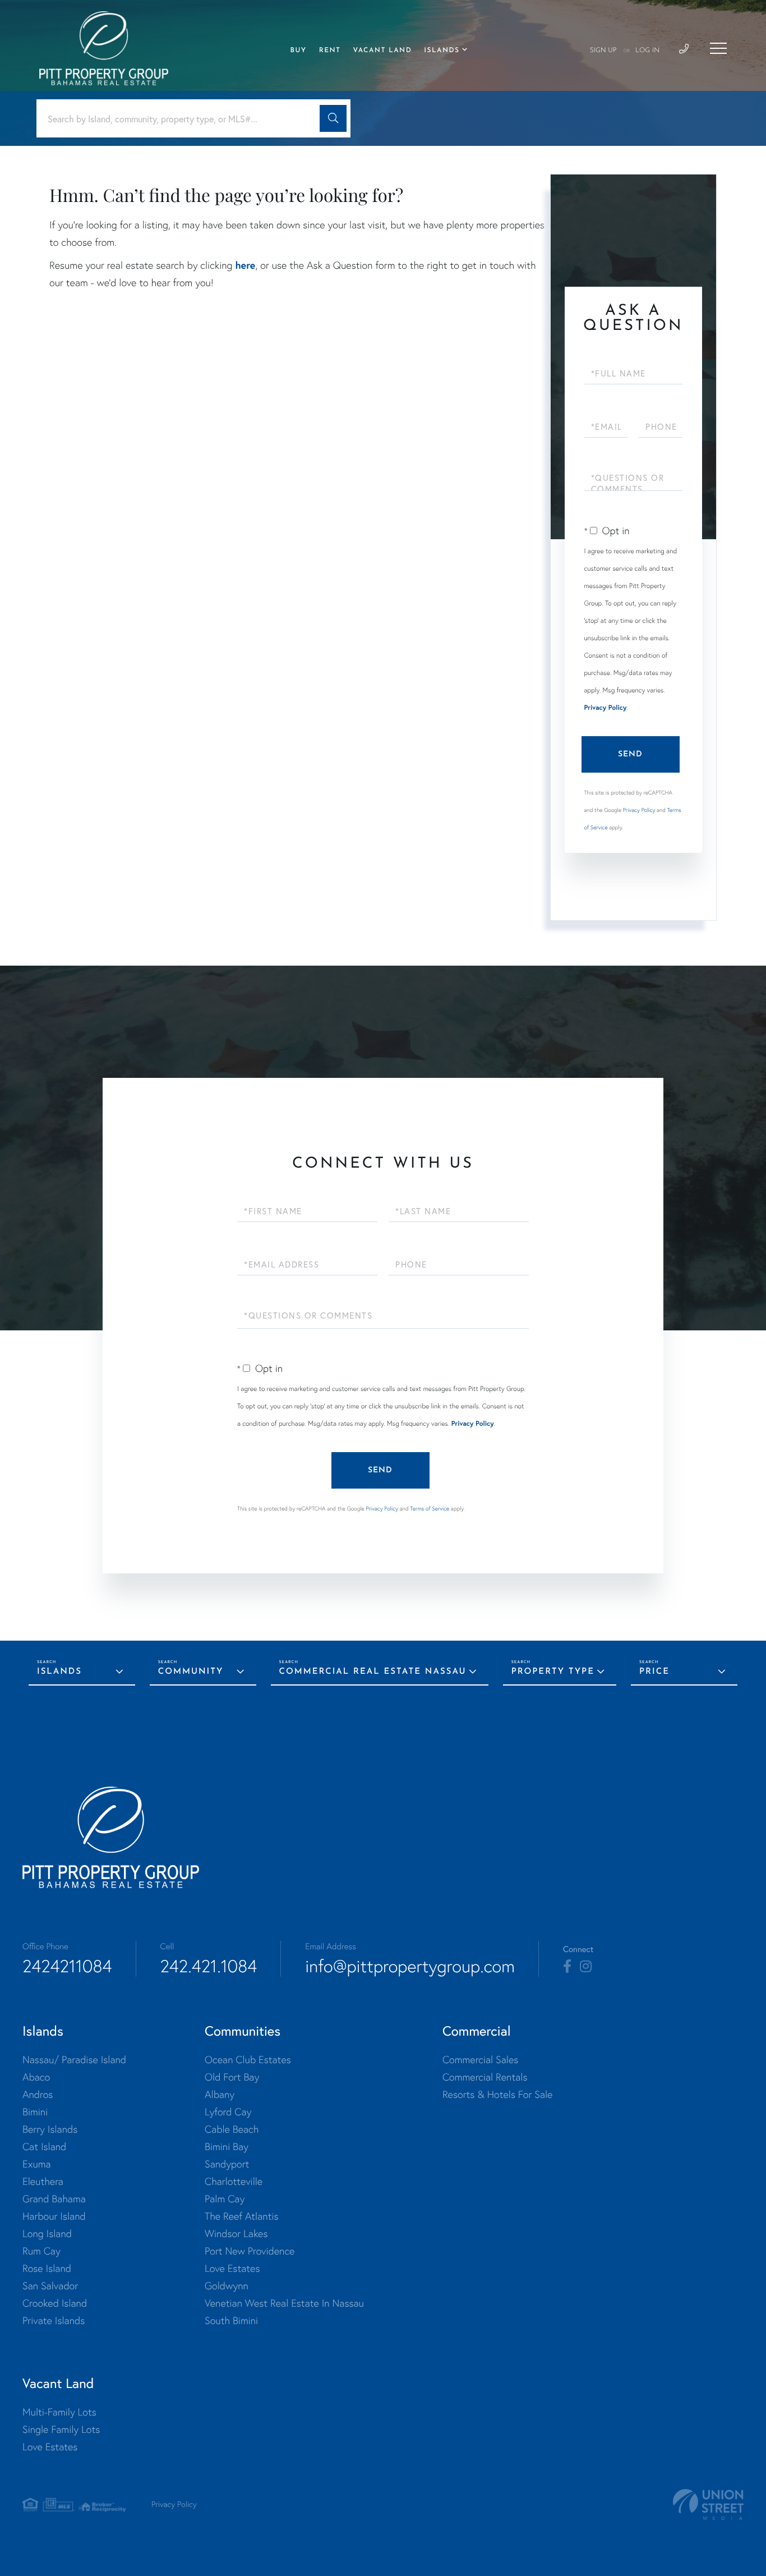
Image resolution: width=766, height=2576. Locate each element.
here (245, 265)
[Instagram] (586, 1967)
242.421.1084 (209, 1966)
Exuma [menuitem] (37, 2164)
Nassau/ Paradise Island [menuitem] (74, 2060)
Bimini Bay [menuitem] (227, 2146)
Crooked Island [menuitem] (55, 2303)
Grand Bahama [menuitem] (54, 2199)
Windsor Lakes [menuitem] (236, 2233)
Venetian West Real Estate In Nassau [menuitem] (284, 2303)
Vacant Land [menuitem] (383, 50)
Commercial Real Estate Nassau (373, 1672)
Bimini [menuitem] (35, 2112)
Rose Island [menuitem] (47, 2268)
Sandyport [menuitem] (227, 2164)
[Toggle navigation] (718, 48)
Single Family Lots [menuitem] (61, 2429)
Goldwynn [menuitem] (227, 2286)
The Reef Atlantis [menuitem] (241, 2216)
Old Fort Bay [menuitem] (232, 2077)
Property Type (553, 1672)
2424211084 (67, 1966)
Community (191, 1672)
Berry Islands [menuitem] (50, 2129)
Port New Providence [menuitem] (250, 2251)
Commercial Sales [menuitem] (480, 2060)
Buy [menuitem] (298, 50)
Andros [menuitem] (38, 2094)
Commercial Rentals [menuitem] (485, 2077)
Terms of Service (430, 1509)
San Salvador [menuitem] (50, 2286)
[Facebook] (567, 1967)
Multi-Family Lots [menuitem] (59, 2412)
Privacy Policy (606, 708)
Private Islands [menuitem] (54, 2320)
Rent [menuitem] (330, 50)
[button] (333, 118)
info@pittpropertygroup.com (410, 1966)
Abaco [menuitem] (36, 2077)
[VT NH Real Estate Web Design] (708, 2504)
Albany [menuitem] (220, 2094)
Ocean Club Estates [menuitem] (248, 2060)
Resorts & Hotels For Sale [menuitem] (497, 2094)
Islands (59, 1672)
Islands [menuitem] (442, 50)
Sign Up (603, 50)
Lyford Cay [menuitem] (228, 2112)
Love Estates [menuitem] (232, 2268)
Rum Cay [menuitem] (41, 2251)
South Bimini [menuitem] (231, 2320)
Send (630, 754)
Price (654, 1672)
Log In (647, 50)
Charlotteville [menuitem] (234, 2181)
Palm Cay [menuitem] (225, 2199)
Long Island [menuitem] (47, 2233)
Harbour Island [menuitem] (54, 2216)
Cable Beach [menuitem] (232, 2129)
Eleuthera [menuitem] (43, 2181)
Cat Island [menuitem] (44, 2146)
